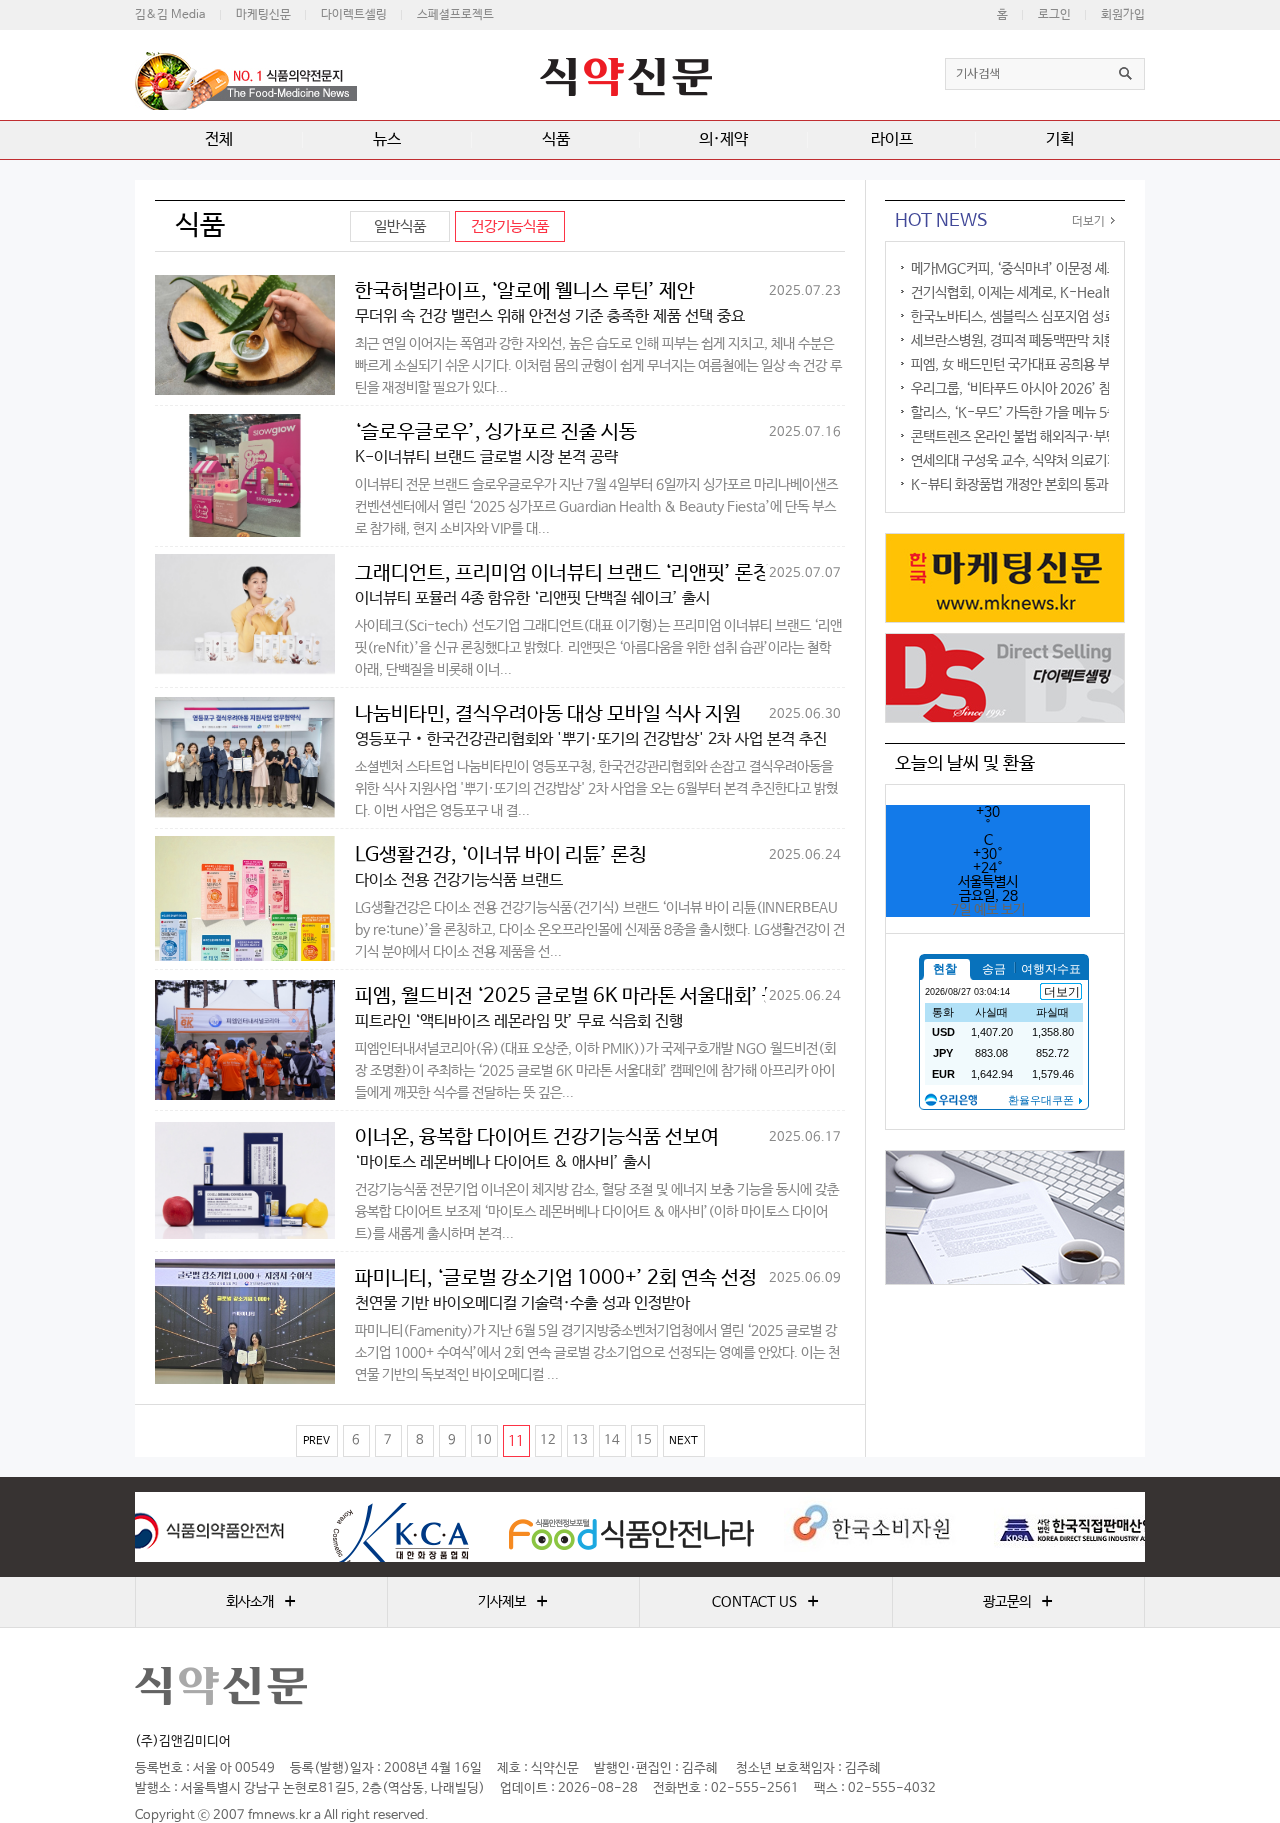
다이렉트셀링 (354, 15)
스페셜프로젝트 (455, 15)
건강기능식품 (510, 226)
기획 (1060, 139)
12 (548, 1440)
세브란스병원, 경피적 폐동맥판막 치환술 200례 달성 (1052, 341)
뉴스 (387, 139)
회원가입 (1123, 15)
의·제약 (723, 139)
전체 (219, 139)
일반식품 (400, 226)
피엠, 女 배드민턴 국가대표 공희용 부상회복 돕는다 (1048, 365)
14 (612, 1440)
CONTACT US (765, 1602)
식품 (556, 139)
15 (644, 1440)
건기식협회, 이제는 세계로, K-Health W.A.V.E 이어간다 (1067, 293)
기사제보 (513, 1602)
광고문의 (1018, 1602)
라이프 (892, 139)
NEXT (683, 1441)
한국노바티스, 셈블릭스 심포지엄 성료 (1013, 317)
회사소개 (261, 1602)
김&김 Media (170, 15)
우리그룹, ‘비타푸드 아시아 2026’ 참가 (1017, 389)
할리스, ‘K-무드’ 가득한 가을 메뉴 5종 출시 (1028, 413)
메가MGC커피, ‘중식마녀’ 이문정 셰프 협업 (1028, 269)
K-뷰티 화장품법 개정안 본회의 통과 (1009, 485)
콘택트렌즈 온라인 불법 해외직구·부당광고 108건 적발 (1059, 437)
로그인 (1054, 15)
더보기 (1088, 222)
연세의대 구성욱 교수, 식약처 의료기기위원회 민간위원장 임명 (1078, 461)
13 (580, 1440)
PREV (316, 1441)
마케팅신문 (263, 15)
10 (484, 1440)
